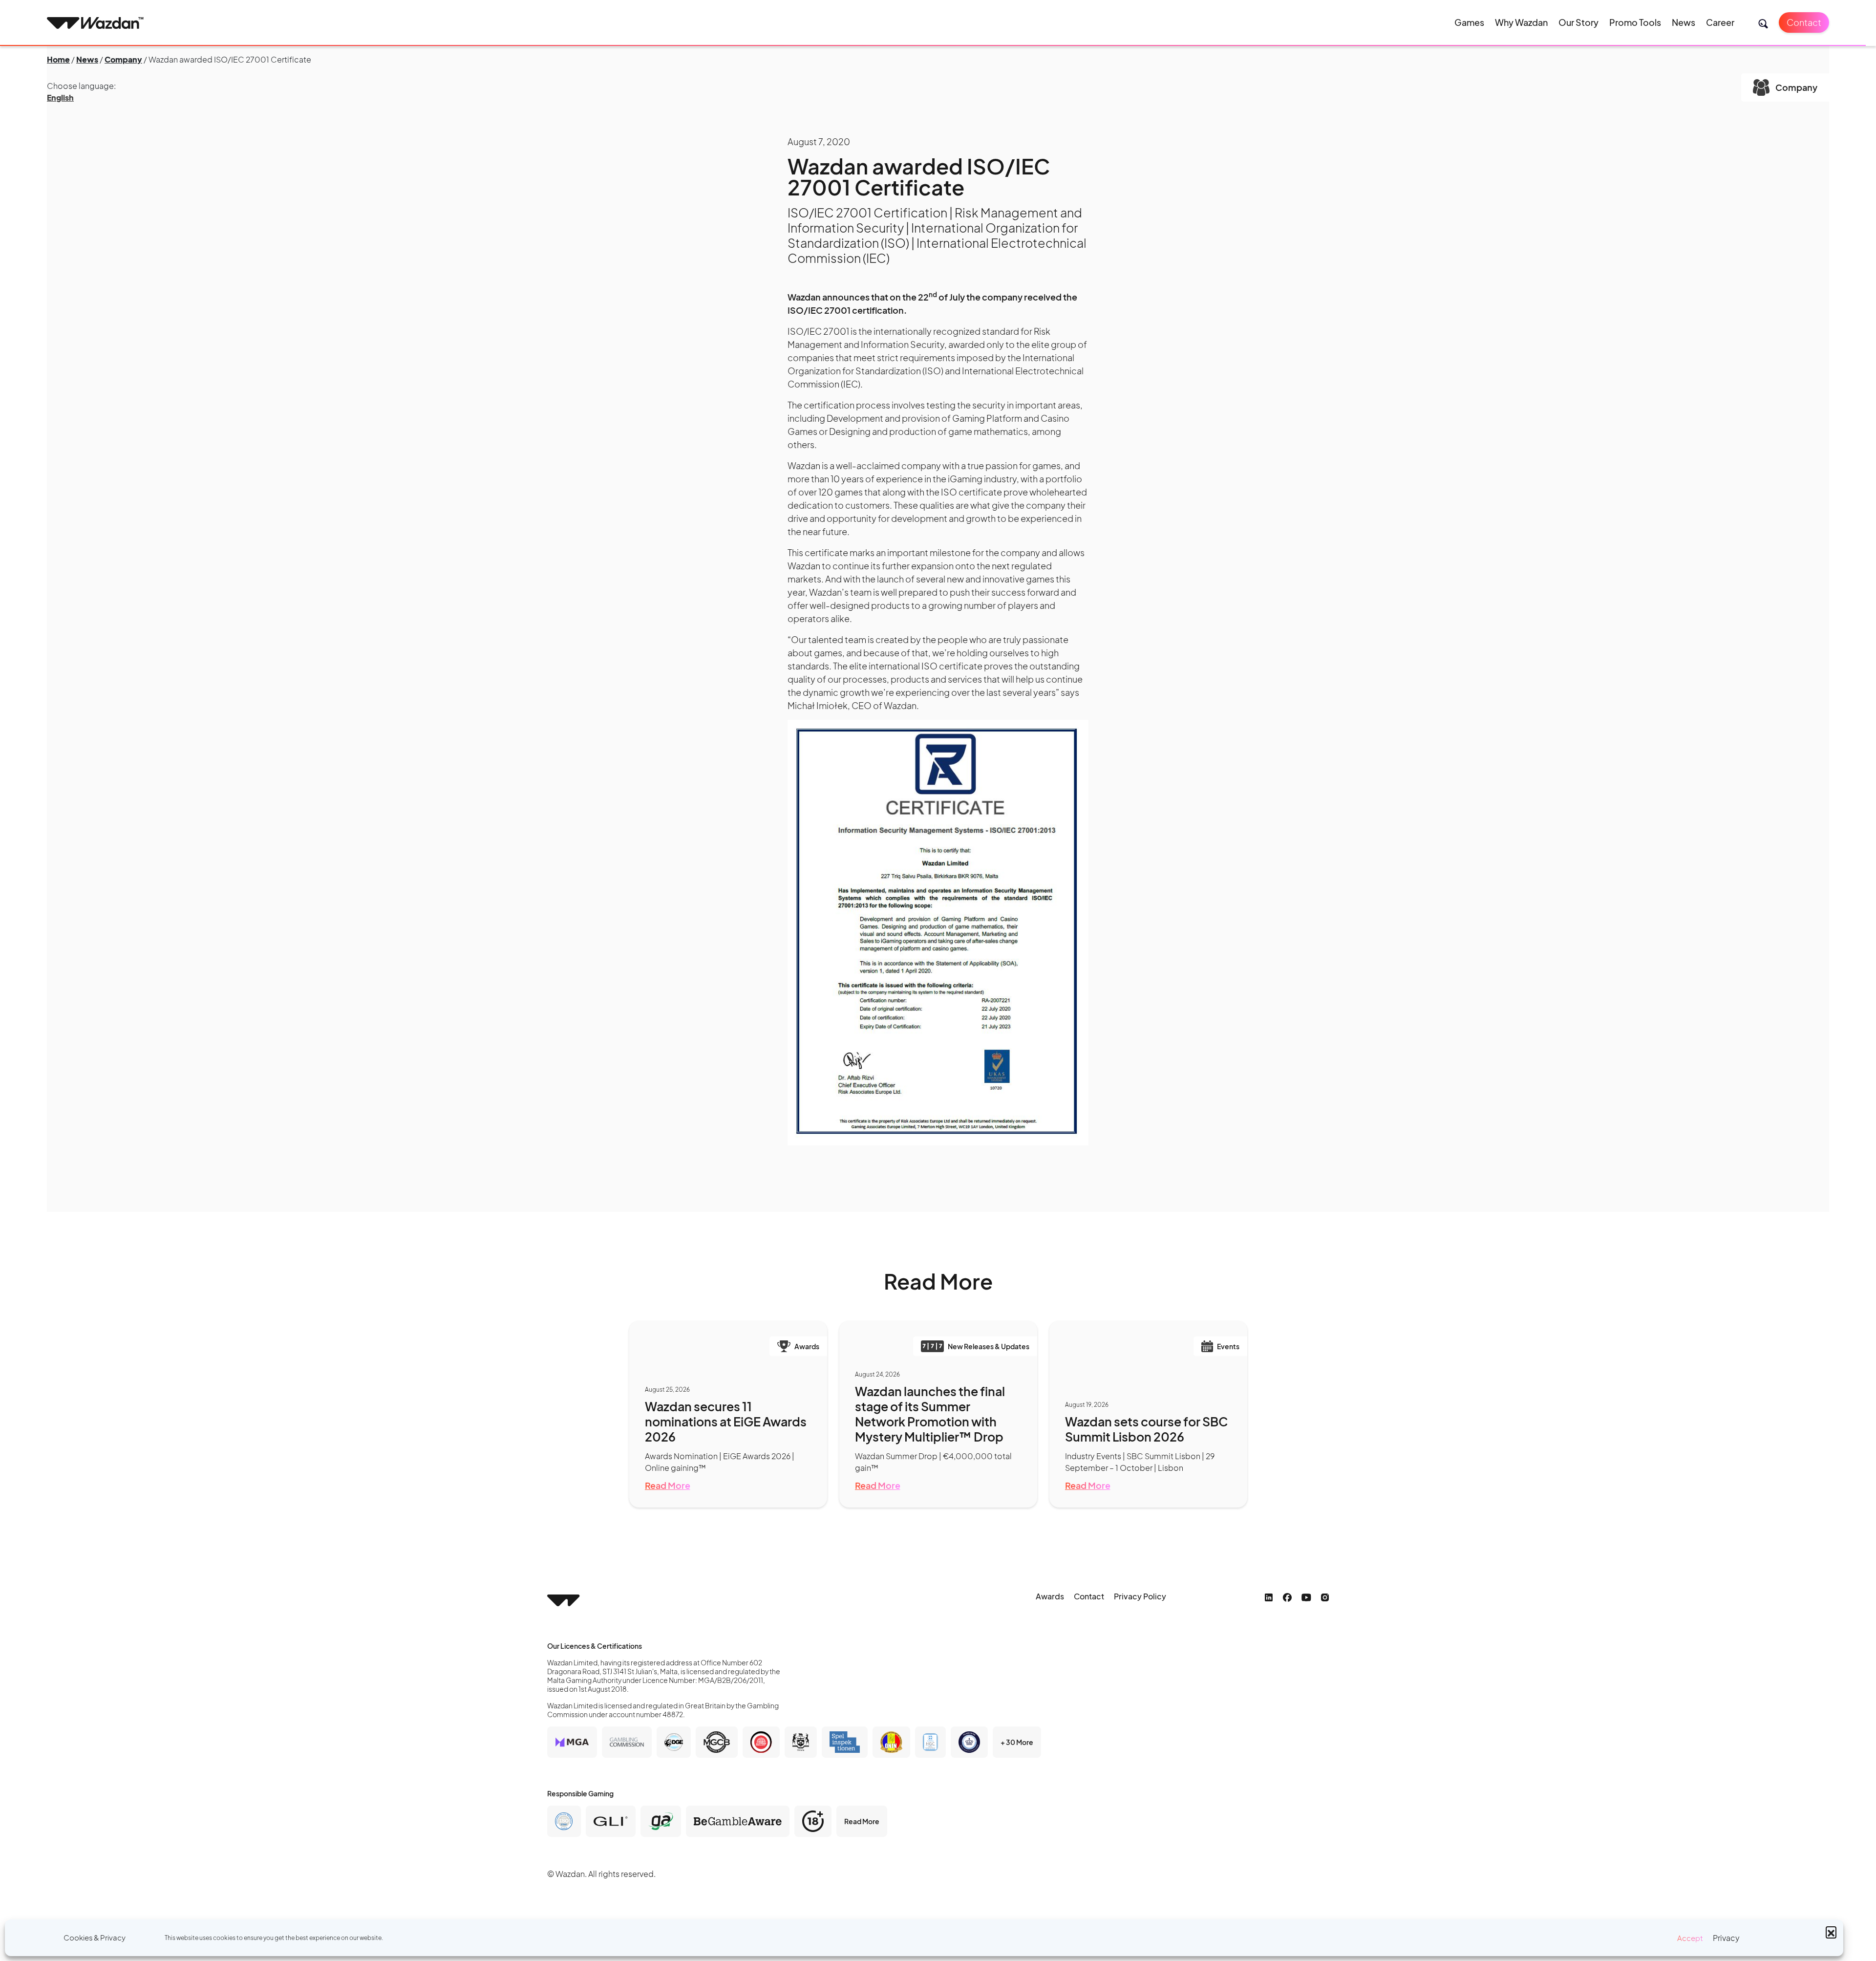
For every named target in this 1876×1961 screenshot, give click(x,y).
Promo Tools (1635, 22)
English (60, 97)
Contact (1804, 22)
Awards (1050, 1596)
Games (1469, 22)
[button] (1831, 1932)
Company (123, 59)
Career (1720, 22)
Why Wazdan (1521, 22)
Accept (1690, 1938)
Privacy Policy (1140, 1596)
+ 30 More (1017, 1742)
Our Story (1578, 22)
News (1684, 22)
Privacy (1726, 1938)
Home (58, 59)
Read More (668, 1485)
